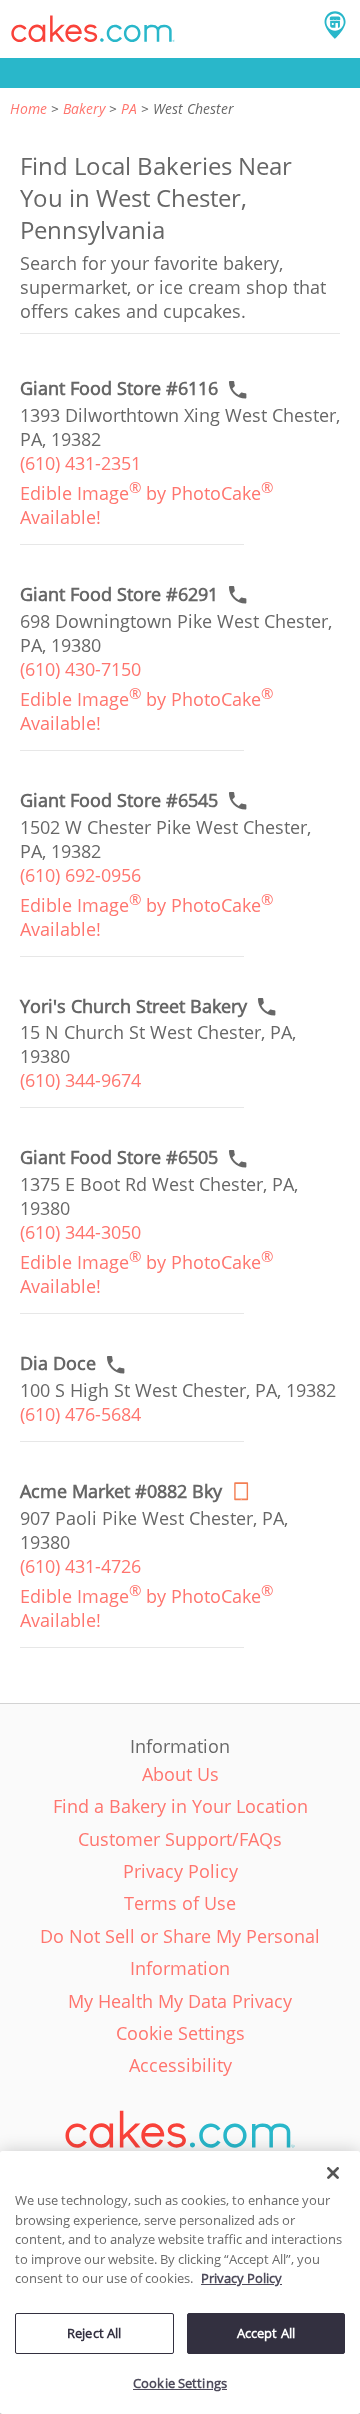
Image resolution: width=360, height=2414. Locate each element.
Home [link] (28, 108)
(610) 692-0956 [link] (80, 875)
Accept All (266, 2333)
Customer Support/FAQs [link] (180, 1839)
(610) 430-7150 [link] (80, 669)
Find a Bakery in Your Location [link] (180, 1806)
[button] (93, 29)
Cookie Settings (180, 2383)
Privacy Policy (241, 2278)
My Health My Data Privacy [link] (180, 2001)
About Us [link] (180, 1774)
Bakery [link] (84, 108)
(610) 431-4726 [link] (80, 1566)
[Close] (333, 2173)
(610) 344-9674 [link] (80, 1080)
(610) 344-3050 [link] (80, 1232)
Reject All (94, 2333)
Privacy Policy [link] (180, 1871)
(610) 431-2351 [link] (80, 463)
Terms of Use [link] (180, 1903)
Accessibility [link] (180, 2065)
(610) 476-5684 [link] (80, 1414)
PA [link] (129, 108)
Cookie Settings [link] (180, 2033)
